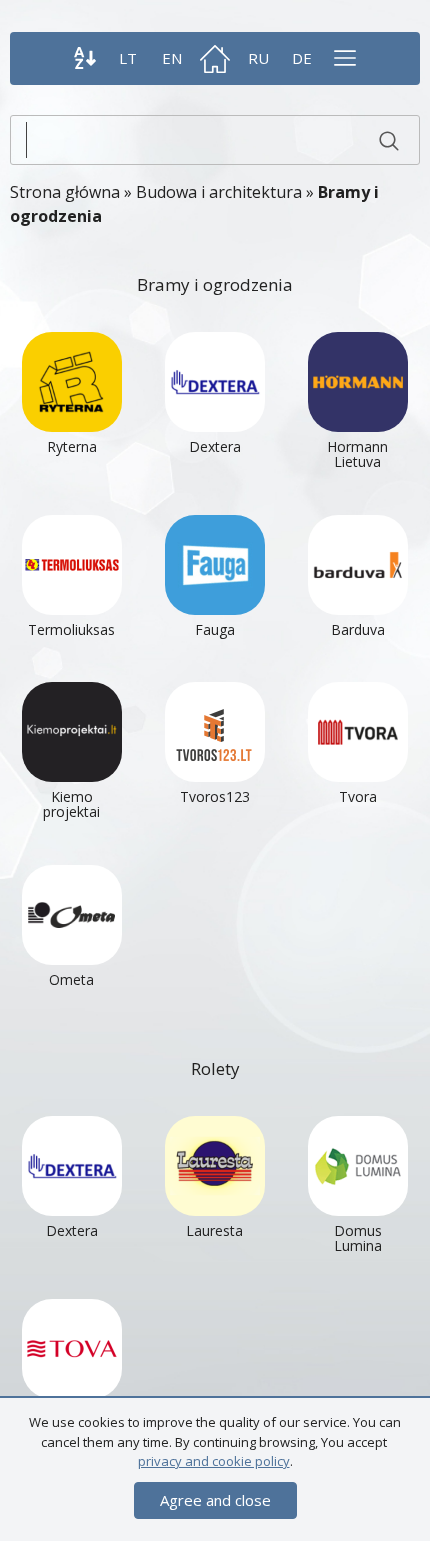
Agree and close (215, 1500)
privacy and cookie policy (214, 1461)
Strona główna (65, 192)
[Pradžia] (214, 58)
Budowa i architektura (219, 192)
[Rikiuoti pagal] (84, 58)
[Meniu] (344, 58)
